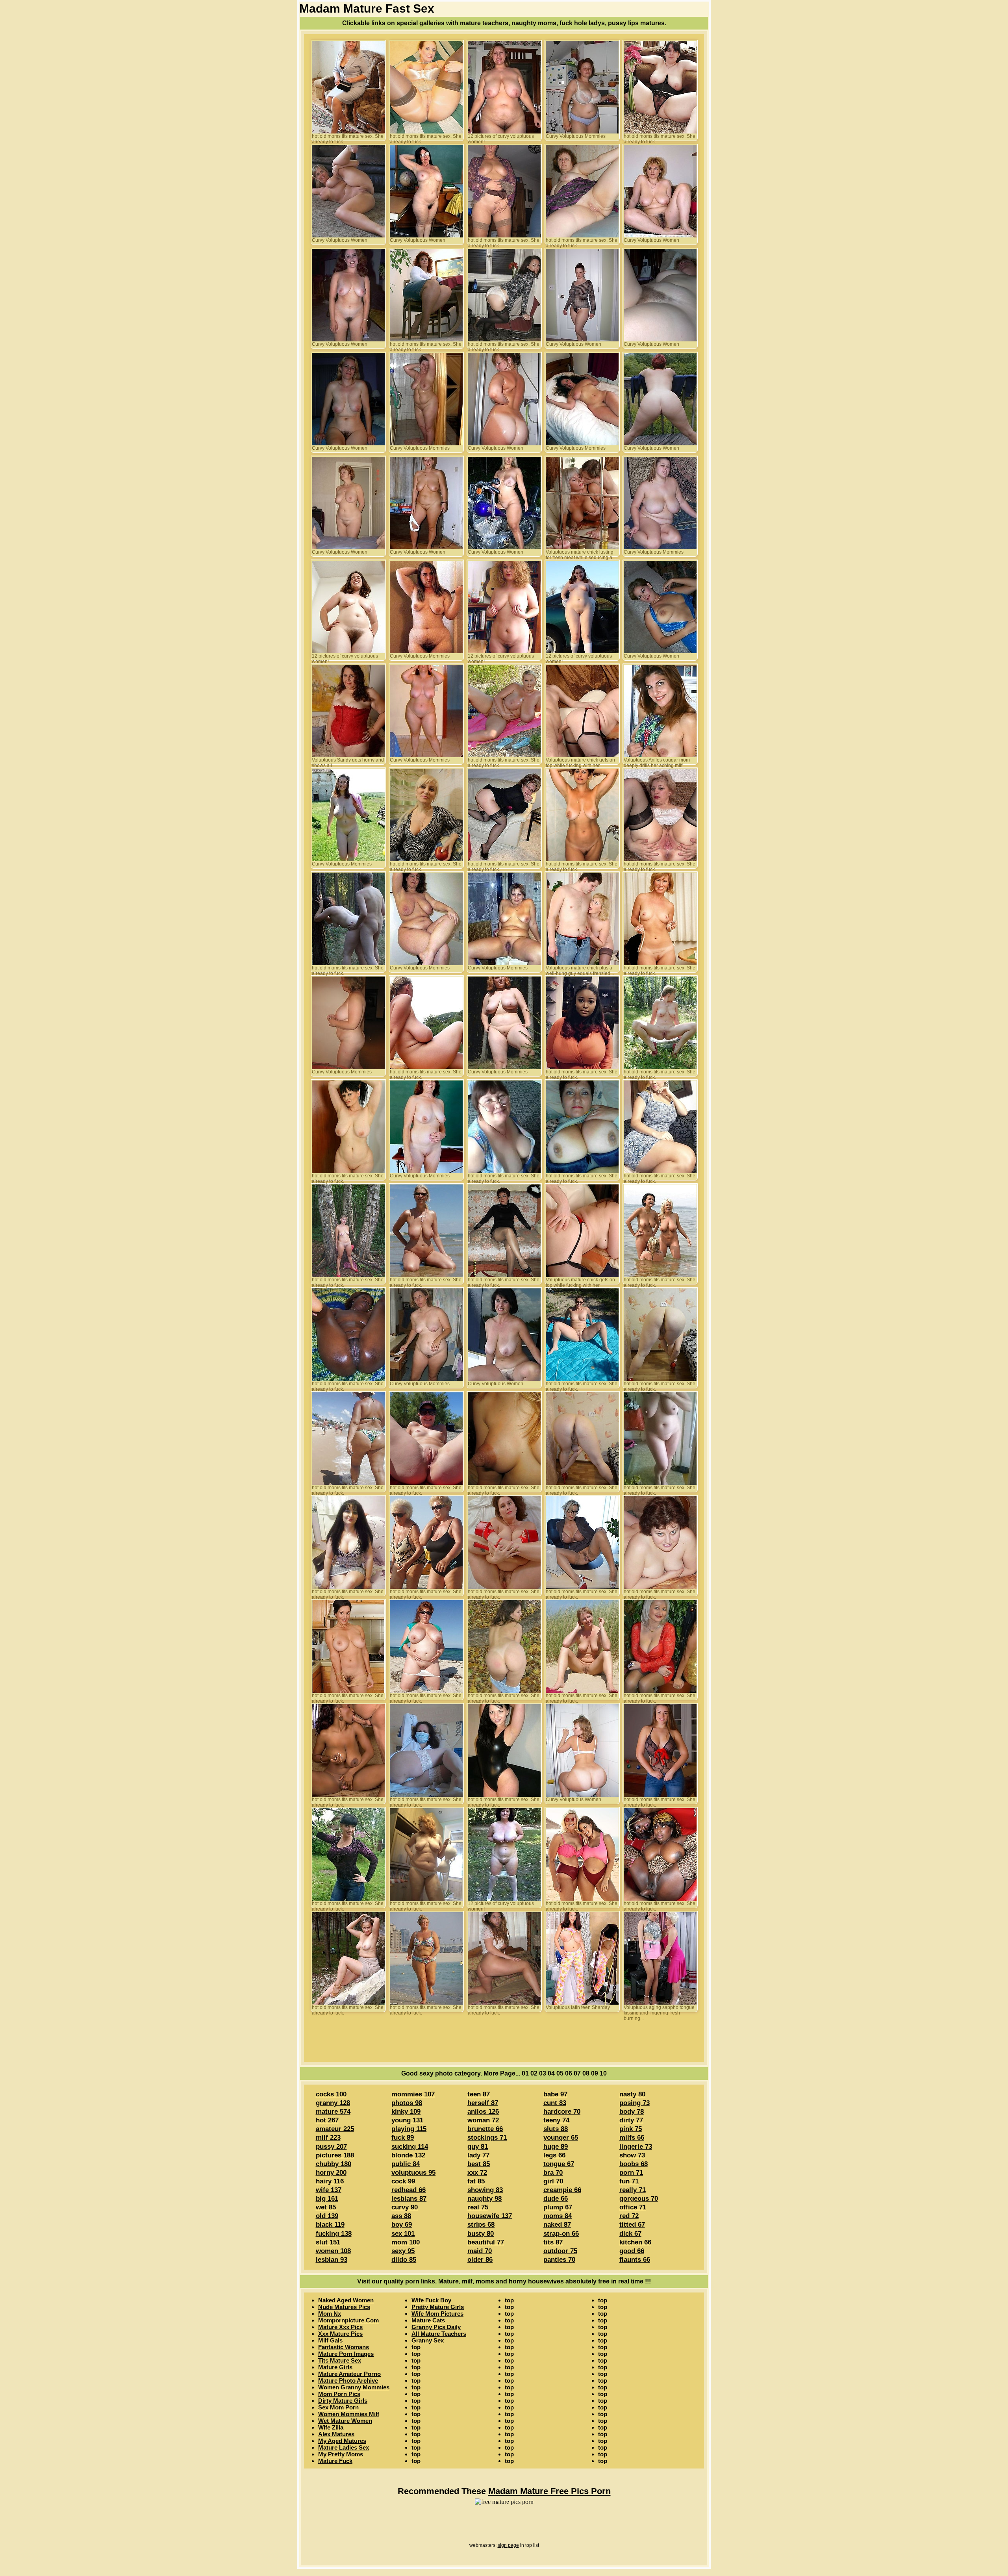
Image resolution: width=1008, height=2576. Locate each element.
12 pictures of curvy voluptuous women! (501, 137)
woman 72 (483, 2120)
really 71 (633, 2190)
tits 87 (553, 2242)
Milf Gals (330, 2340)
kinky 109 (406, 2112)
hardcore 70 (562, 2112)
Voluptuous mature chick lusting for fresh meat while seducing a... (581, 553)
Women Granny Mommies (354, 2387)
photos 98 (407, 2103)
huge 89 (556, 2147)
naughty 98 (485, 2199)
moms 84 (558, 2216)
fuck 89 (403, 2138)
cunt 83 (555, 2103)
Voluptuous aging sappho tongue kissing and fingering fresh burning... (659, 2008)
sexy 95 (403, 2251)
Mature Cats (428, 2320)
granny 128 (333, 2103)
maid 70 (480, 2251)
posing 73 (635, 2103)
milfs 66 (632, 2138)
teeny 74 (556, 2120)
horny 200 (331, 2173)
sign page (508, 2545)
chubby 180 (334, 2164)
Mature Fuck (335, 2461)
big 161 (327, 2199)
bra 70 (553, 2173)
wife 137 (329, 2190)
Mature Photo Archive (348, 2380)
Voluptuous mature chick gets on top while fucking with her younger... (580, 761)
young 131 (407, 2120)
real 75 (478, 2207)
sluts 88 (556, 2129)
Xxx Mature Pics (340, 2334)
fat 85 (476, 2181)
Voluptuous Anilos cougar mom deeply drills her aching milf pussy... (657, 761)
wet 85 (326, 2207)
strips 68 (481, 2225)
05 (560, 2073)
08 (586, 2073)
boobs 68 (634, 2164)
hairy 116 (330, 2181)
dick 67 (630, 2234)
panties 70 (559, 2260)
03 (543, 2073)
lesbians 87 (409, 2199)
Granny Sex (428, 2340)
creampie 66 (562, 2190)
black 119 (330, 2225)
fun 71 (629, 2181)
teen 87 (479, 2094)
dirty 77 (631, 2120)
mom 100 (406, 2242)
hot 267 (327, 2120)
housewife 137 (490, 2216)
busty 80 (481, 2234)
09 (595, 2073)
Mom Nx (330, 2314)
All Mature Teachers (439, 2334)
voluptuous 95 (413, 2173)
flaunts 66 (635, 2260)
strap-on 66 (561, 2234)
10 (603, 2073)
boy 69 (402, 2225)
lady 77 (478, 2155)
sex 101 (403, 2234)
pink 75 (631, 2129)
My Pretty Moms (341, 2454)
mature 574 (333, 2112)
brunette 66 (485, 2129)
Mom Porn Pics (339, 2394)
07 (577, 2073)
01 (525, 2073)
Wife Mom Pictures (437, 2314)
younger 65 (561, 2138)
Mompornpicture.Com (348, 2320)
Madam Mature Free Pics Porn (549, 2491)
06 (569, 2073)
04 (551, 2073)
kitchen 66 (635, 2242)
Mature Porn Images (346, 2354)
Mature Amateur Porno (349, 2374)
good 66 (632, 2251)
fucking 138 (334, 2234)
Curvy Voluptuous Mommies (576, 136)
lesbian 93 (332, 2260)
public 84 (406, 2164)
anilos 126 (483, 2112)
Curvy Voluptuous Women (340, 240)
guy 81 (478, 2147)
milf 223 (328, 2138)
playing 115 (409, 2129)
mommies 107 (413, 2094)
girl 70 (553, 2181)
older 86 (480, 2260)
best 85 (479, 2164)
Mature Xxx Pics (340, 2327)
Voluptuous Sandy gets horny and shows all (348, 761)
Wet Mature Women (345, 2421)
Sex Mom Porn (338, 2407)
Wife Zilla (331, 2427)
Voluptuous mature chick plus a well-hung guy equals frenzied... (580, 969)
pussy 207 (331, 2147)
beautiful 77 (486, 2242)
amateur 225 (335, 2129)
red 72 (629, 2216)
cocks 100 (331, 2094)
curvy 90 (405, 2207)
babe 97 (555, 2094)
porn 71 (631, 2173)
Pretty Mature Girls (438, 2307)
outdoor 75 (560, 2251)
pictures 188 (335, 2155)
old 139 (327, 2216)
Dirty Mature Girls (343, 2401)
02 (534, 2073)
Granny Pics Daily (436, 2327)
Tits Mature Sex (340, 2360)
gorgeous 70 (639, 2199)
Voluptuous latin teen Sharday (578, 2007)
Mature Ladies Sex (344, 2447)
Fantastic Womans (344, 2347)
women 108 (333, 2251)
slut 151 (328, 2242)
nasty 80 (632, 2094)
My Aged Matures (342, 2441)
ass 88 (401, 2216)
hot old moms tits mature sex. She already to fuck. (348, 137)
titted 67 (632, 2225)
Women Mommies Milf (349, 2414)
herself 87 (483, 2103)
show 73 (632, 2155)
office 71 (633, 2207)
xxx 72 (477, 2173)
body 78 (632, 2112)
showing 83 (485, 2190)
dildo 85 (404, 2260)
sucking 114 (410, 2147)
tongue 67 (559, 2164)
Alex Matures (336, 2434)
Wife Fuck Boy (431, 2300)
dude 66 (556, 2199)
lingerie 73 (636, 2147)
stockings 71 (487, 2138)
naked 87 (557, 2225)
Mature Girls (335, 2367)
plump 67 (558, 2207)
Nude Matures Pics (344, 2307)
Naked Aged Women (346, 2300)
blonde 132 (408, 2155)
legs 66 (554, 2155)
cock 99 (403, 2181)
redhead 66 (409, 2190)
